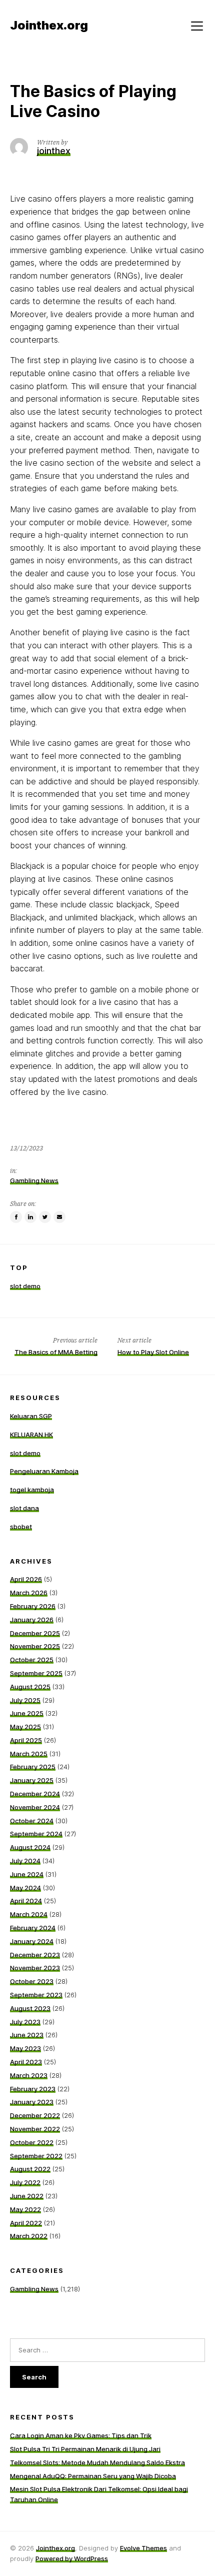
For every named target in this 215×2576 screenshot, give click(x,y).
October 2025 (32, 1660)
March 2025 (29, 1754)
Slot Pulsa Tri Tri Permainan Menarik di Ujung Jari (85, 2449)
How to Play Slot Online (153, 1352)
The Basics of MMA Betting (56, 1352)
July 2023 (25, 2022)
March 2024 (29, 1914)
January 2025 (32, 1780)
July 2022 (25, 2182)
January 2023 (32, 2102)
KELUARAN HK (31, 1435)
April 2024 (26, 1901)
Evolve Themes (143, 2548)
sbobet (21, 1527)
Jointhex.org (55, 2548)
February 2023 (33, 2089)
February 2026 (33, 1606)
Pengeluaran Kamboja (44, 1471)
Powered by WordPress (72, 2558)
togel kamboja (32, 1490)
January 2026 (32, 1620)
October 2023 (32, 1981)
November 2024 (35, 1807)
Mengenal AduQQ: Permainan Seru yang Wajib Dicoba (93, 2476)
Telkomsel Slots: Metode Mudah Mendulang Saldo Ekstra (97, 2462)
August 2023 (30, 2008)
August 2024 (30, 1847)
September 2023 (36, 1995)
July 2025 (25, 1700)
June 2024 (27, 1874)
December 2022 (35, 2115)
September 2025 (36, 1673)
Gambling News (34, 1180)
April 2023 (26, 2062)
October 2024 (32, 1821)
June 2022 (27, 2196)
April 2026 (26, 1579)
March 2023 (29, 2075)
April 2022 (26, 2223)
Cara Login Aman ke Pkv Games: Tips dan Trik (81, 2435)
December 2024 (35, 1794)
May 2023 (25, 2048)
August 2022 (30, 2169)
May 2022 (25, 2209)
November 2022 (35, 2129)
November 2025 (35, 1646)
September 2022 (36, 2156)
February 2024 (33, 1928)
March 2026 (29, 1593)
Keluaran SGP (31, 1416)
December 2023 (35, 1955)
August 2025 (30, 1687)
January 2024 (32, 1941)
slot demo (25, 1286)
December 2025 (35, 1633)
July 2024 (25, 1861)
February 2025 (33, 1767)
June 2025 (27, 1713)
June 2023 (27, 2035)
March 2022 (29, 2236)
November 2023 (35, 1968)
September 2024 (36, 1834)
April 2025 (26, 1740)
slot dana (24, 1508)
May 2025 (25, 1727)
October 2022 (32, 2142)
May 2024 (25, 1888)
